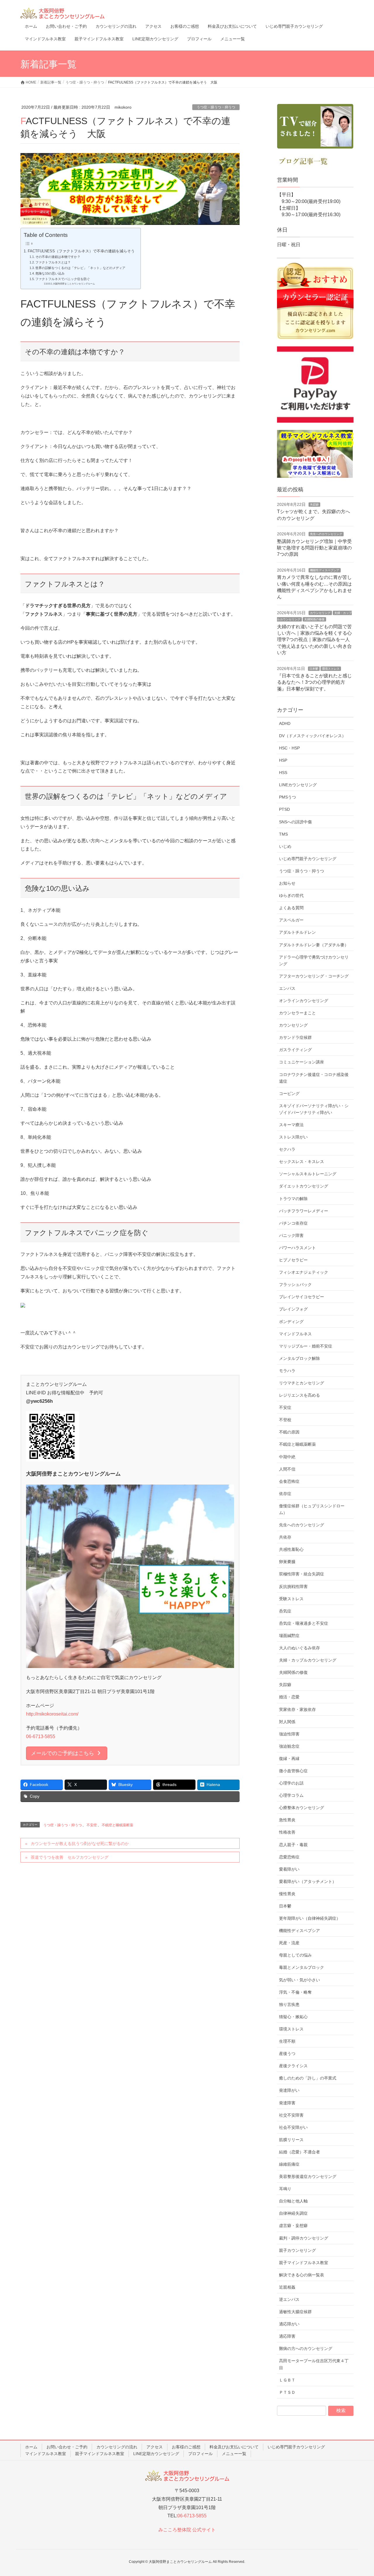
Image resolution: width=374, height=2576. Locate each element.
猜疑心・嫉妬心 (293, 2017)
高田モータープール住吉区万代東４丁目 (314, 2364)
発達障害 (287, 2103)
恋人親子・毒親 (293, 1845)
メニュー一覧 (234, 2454)
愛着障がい (289, 1869)
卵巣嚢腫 (287, 1562)
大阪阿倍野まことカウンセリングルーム (74, 284)
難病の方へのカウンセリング (306, 2348)
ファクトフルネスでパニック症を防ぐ (63, 279)
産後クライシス (293, 2066)
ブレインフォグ (293, 1309)
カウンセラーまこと (297, 1013)
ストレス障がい (293, 1137)
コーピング (289, 1093)
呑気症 (285, 1611)
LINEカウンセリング (298, 785)
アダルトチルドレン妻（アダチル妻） (314, 945)
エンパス (287, 988)
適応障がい (289, 2324)
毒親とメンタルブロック (302, 1967)
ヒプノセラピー (293, 1260)
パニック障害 (291, 1235)
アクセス (155, 2447)
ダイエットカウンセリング (304, 1186)
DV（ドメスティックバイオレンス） (312, 736)
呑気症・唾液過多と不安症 (304, 1623)
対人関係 (287, 1722)
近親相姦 (287, 2287)
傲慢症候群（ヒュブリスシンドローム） (312, 1509)
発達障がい (289, 2090)
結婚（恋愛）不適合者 (299, 2152)
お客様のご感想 (186, 2447)
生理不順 (287, 2041)
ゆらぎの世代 (291, 895)
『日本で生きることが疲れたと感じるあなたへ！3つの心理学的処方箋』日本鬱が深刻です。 (314, 682)
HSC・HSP (289, 748)
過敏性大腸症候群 (295, 2312)
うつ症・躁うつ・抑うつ (216, 107)
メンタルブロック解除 (299, 1358)
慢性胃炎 (287, 1894)
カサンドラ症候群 (295, 1037)
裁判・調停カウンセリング (304, 2238)
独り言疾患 (289, 2004)
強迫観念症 (289, 1746)
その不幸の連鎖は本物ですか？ (58, 257)
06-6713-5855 (41, 1736)
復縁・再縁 (289, 1759)
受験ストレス (291, 1599)
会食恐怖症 (289, 1481)
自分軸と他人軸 (293, 2201)
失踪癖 (314, 505)
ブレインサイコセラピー (302, 1297)
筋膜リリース (291, 2140)
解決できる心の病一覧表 (302, 2275)
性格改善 (287, 1832)
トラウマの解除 (293, 1199)
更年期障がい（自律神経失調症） (310, 1918)
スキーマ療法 (291, 1125)
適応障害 (287, 2336)
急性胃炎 (287, 1820)
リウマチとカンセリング (302, 1383)
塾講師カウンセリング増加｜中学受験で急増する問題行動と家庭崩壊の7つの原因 (314, 548)
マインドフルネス (295, 1334)
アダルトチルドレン (297, 932)
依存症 (285, 1494)
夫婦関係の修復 (314, 619)
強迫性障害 (289, 1734)
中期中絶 (287, 1457)
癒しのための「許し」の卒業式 (308, 2078)
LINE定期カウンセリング (156, 2454)
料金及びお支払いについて (234, 2447)
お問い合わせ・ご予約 (67, 2447)
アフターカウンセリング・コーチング (314, 976)
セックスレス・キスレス (302, 1162)
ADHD (285, 723)
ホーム (31, 2447)
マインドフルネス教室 (46, 2454)
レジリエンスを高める (299, 1395)
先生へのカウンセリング (326, 534)
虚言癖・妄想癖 (293, 2226)
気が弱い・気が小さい (299, 1980)
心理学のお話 (291, 1783)
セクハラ (287, 1149)
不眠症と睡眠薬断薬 (117, 1825)
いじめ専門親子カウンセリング (308, 859)
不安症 (92, 1825)
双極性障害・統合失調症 (302, 1574)
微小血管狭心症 (293, 1771)
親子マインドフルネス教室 (304, 2263)
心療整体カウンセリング (302, 1808)
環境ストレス (331, 669)
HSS (283, 773)
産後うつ (287, 2053)
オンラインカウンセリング (304, 1001)
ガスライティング (295, 1050)
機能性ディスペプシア (325, 570)
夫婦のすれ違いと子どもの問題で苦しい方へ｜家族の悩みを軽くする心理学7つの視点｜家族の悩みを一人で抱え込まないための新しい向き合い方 (314, 640)
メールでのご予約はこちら (63, 1753)
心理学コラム (291, 1795)
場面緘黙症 (289, 1636)
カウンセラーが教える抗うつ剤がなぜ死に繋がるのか (80, 1844)
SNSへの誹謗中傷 (295, 822)
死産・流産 (289, 1943)
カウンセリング (320, 613)
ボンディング (291, 1322)
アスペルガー (291, 920)
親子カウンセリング (297, 2250)
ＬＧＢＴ (287, 2380)
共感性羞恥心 (291, 1549)
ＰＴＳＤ (287, 2392)
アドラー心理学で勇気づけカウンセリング (314, 960)
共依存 (285, 1537)
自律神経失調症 (293, 2213)
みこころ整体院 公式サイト (187, 2530)
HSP (283, 760)
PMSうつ (288, 797)
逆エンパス (289, 2299)
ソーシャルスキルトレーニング (308, 1174)
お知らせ (287, 883)
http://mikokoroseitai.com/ (52, 1714)
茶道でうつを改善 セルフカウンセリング (70, 1857)
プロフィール (200, 2454)
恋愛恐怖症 (289, 1857)
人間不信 (287, 1469)
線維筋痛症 (289, 2164)
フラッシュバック (295, 1284)
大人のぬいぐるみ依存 (299, 1648)
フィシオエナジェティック (304, 1272)
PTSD (284, 809)
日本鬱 (314, 669)
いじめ (285, 846)
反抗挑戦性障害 (293, 1586)
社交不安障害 (291, 2115)
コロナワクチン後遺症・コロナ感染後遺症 (314, 1078)
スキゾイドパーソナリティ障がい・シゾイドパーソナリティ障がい (314, 1109)
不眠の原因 (289, 1432)
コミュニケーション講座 (302, 1062)
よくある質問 (291, 908)
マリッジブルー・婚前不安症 (306, 1346)
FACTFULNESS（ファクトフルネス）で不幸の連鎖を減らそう (81, 251)
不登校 (285, 1420)
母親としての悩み (295, 1955)
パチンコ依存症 (293, 1223)
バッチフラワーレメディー (304, 1211)
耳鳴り (285, 2189)
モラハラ (287, 1371)
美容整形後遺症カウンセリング (308, 2176)
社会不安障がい (293, 2127)
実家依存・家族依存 (297, 1709)
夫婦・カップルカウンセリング (308, 1660)
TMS (283, 834)
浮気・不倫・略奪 (295, 1992)
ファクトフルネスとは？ (53, 262)
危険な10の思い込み (50, 273)
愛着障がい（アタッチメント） (308, 1881)
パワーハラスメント (297, 1248)
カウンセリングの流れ (117, 2447)
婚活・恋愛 (289, 1697)
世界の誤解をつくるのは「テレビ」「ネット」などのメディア (80, 268)
